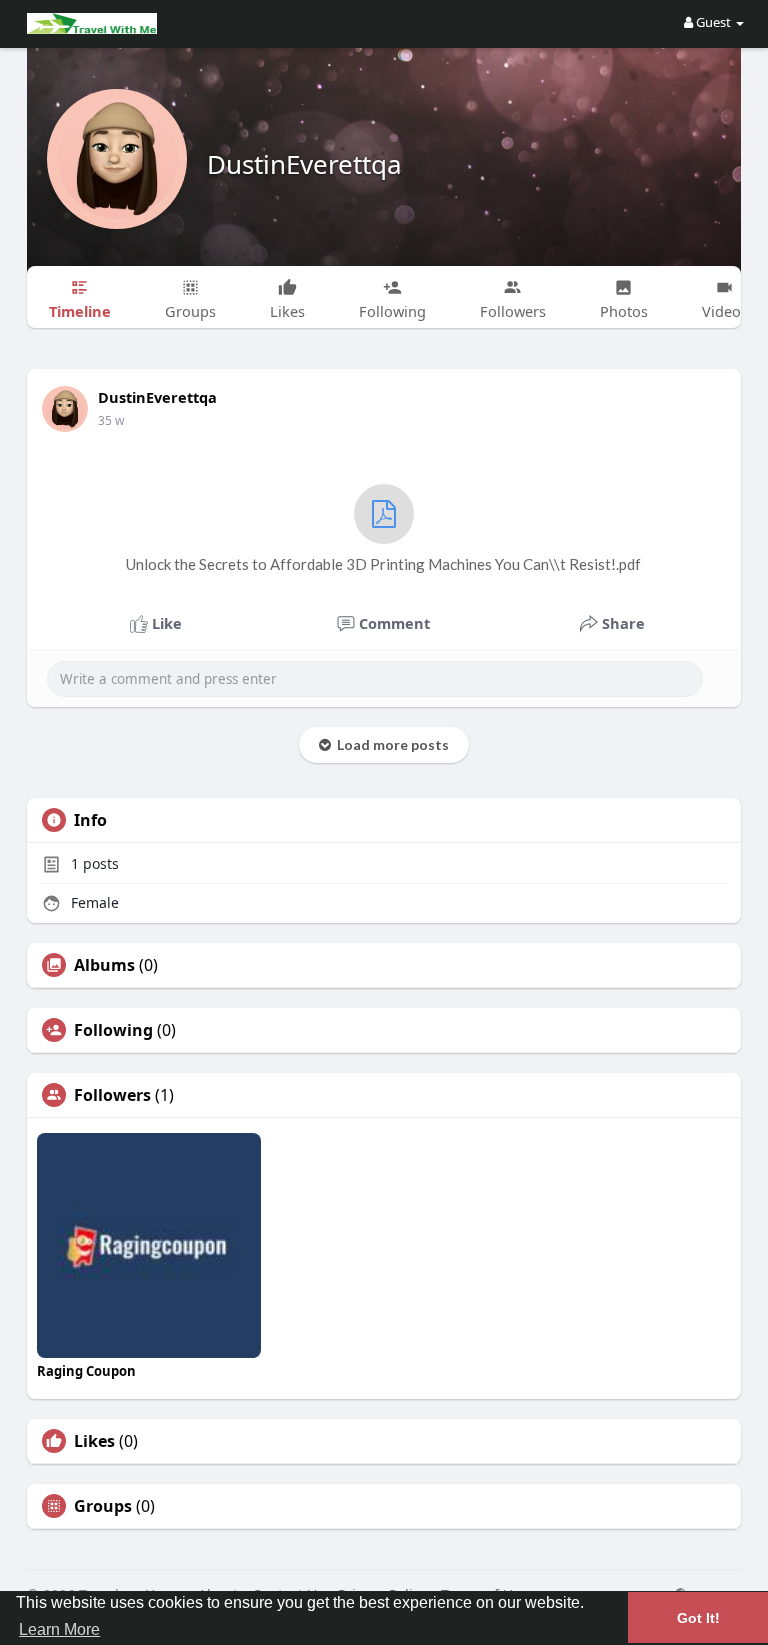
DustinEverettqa (304, 164)
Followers (112, 1095)
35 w (111, 420)
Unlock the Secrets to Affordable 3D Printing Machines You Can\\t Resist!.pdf (383, 564)
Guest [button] (713, 22)
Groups (103, 1506)
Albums (104, 965)
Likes (94, 1441)
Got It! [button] (698, 1618)
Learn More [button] (59, 1629)
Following (113, 1030)
